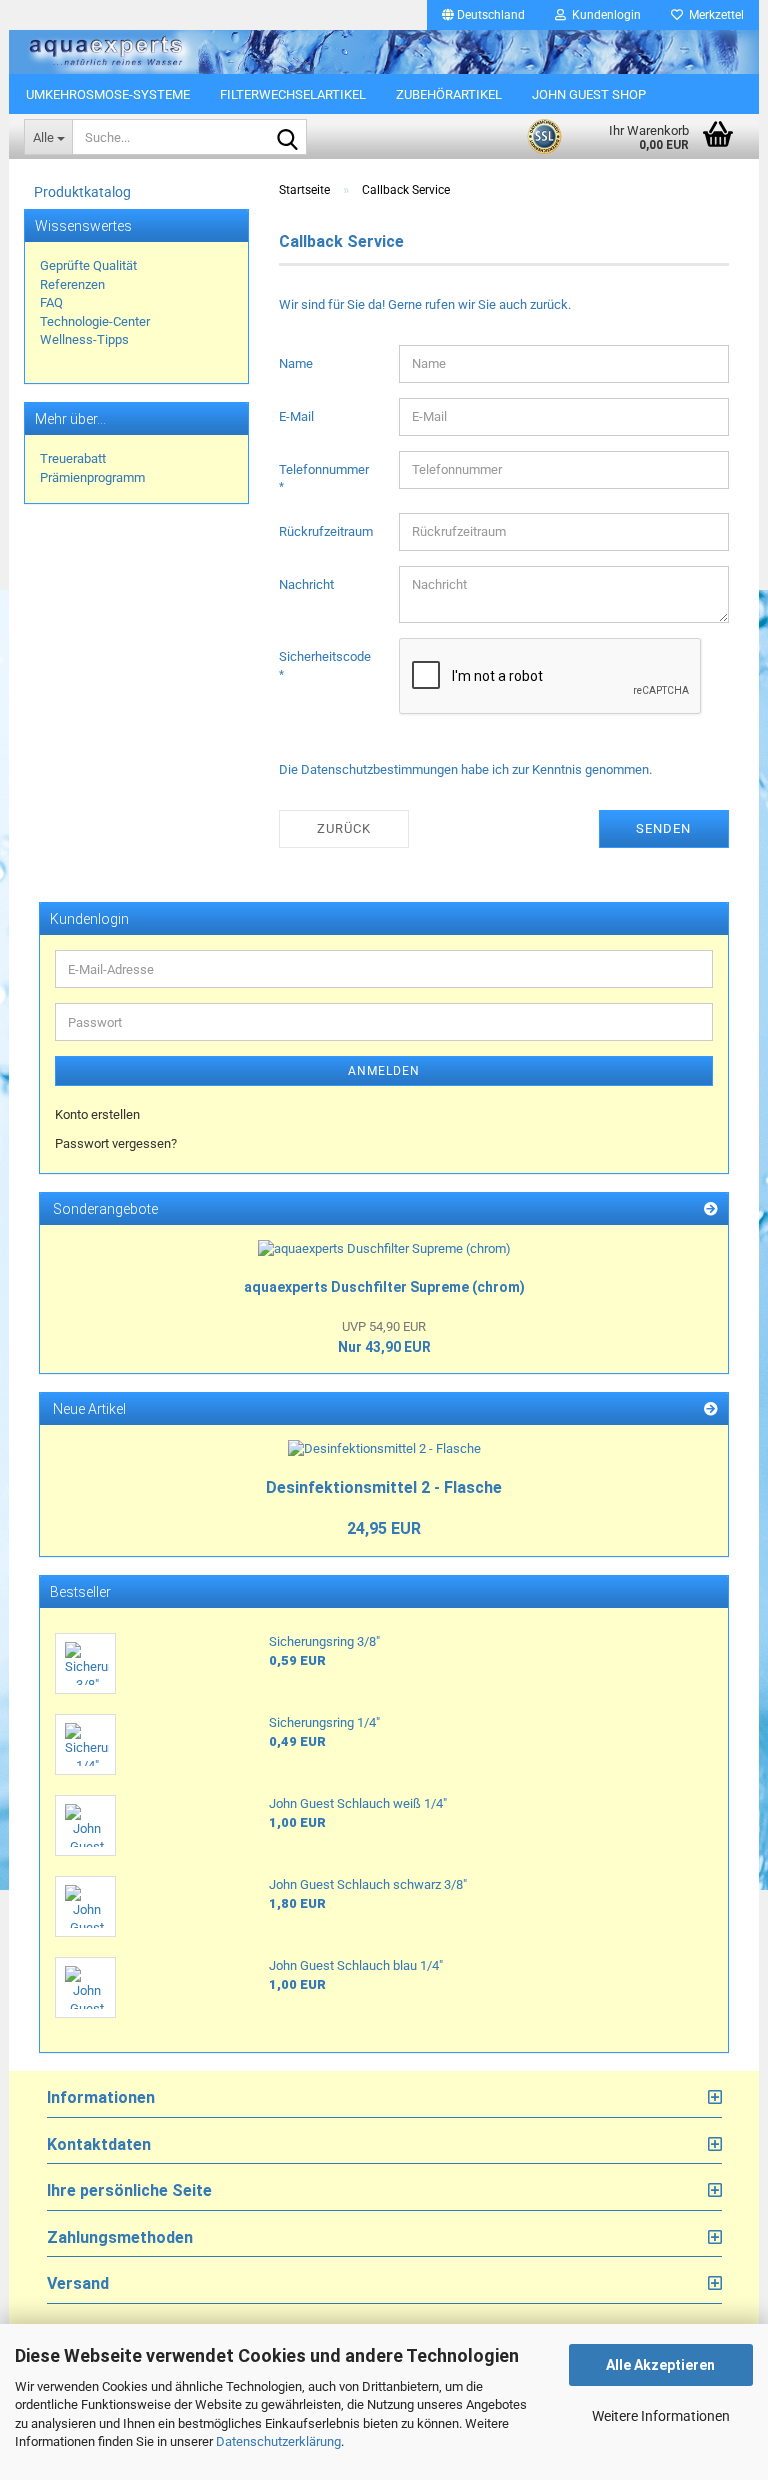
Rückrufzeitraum (326, 531)
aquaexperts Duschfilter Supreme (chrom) (384, 1287)
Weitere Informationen (661, 2416)
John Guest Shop (589, 94)
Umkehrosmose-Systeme (108, 94)
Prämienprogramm (92, 477)
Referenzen (72, 284)
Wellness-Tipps (84, 339)
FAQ (51, 302)
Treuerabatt (73, 458)
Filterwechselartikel (293, 94)
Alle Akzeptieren (660, 2365)
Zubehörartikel (449, 94)
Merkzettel (713, 15)
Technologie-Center (95, 321)
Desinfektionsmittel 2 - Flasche (384, 1487)
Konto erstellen (97, 1114)
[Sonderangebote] (711, 1209)
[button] (483, 15)
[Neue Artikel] (711, 1409)
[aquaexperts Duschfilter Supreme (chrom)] (384, 1249)
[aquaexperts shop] (384, 52)
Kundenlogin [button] (603, 15)
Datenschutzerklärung (278, 2441)
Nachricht (306, 584)
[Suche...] (288, 138)
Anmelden (384, 1071)
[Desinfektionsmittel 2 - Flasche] (384, 1449)
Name (296, 363)
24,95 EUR (384, 1528)
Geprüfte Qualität (88, 265)
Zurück (344, 828)
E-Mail (296, 416)
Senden (663, 828)
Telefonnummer (324, 469)
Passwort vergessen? (116, 1143)
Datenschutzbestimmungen (379, 769)
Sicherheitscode (325, 656)
